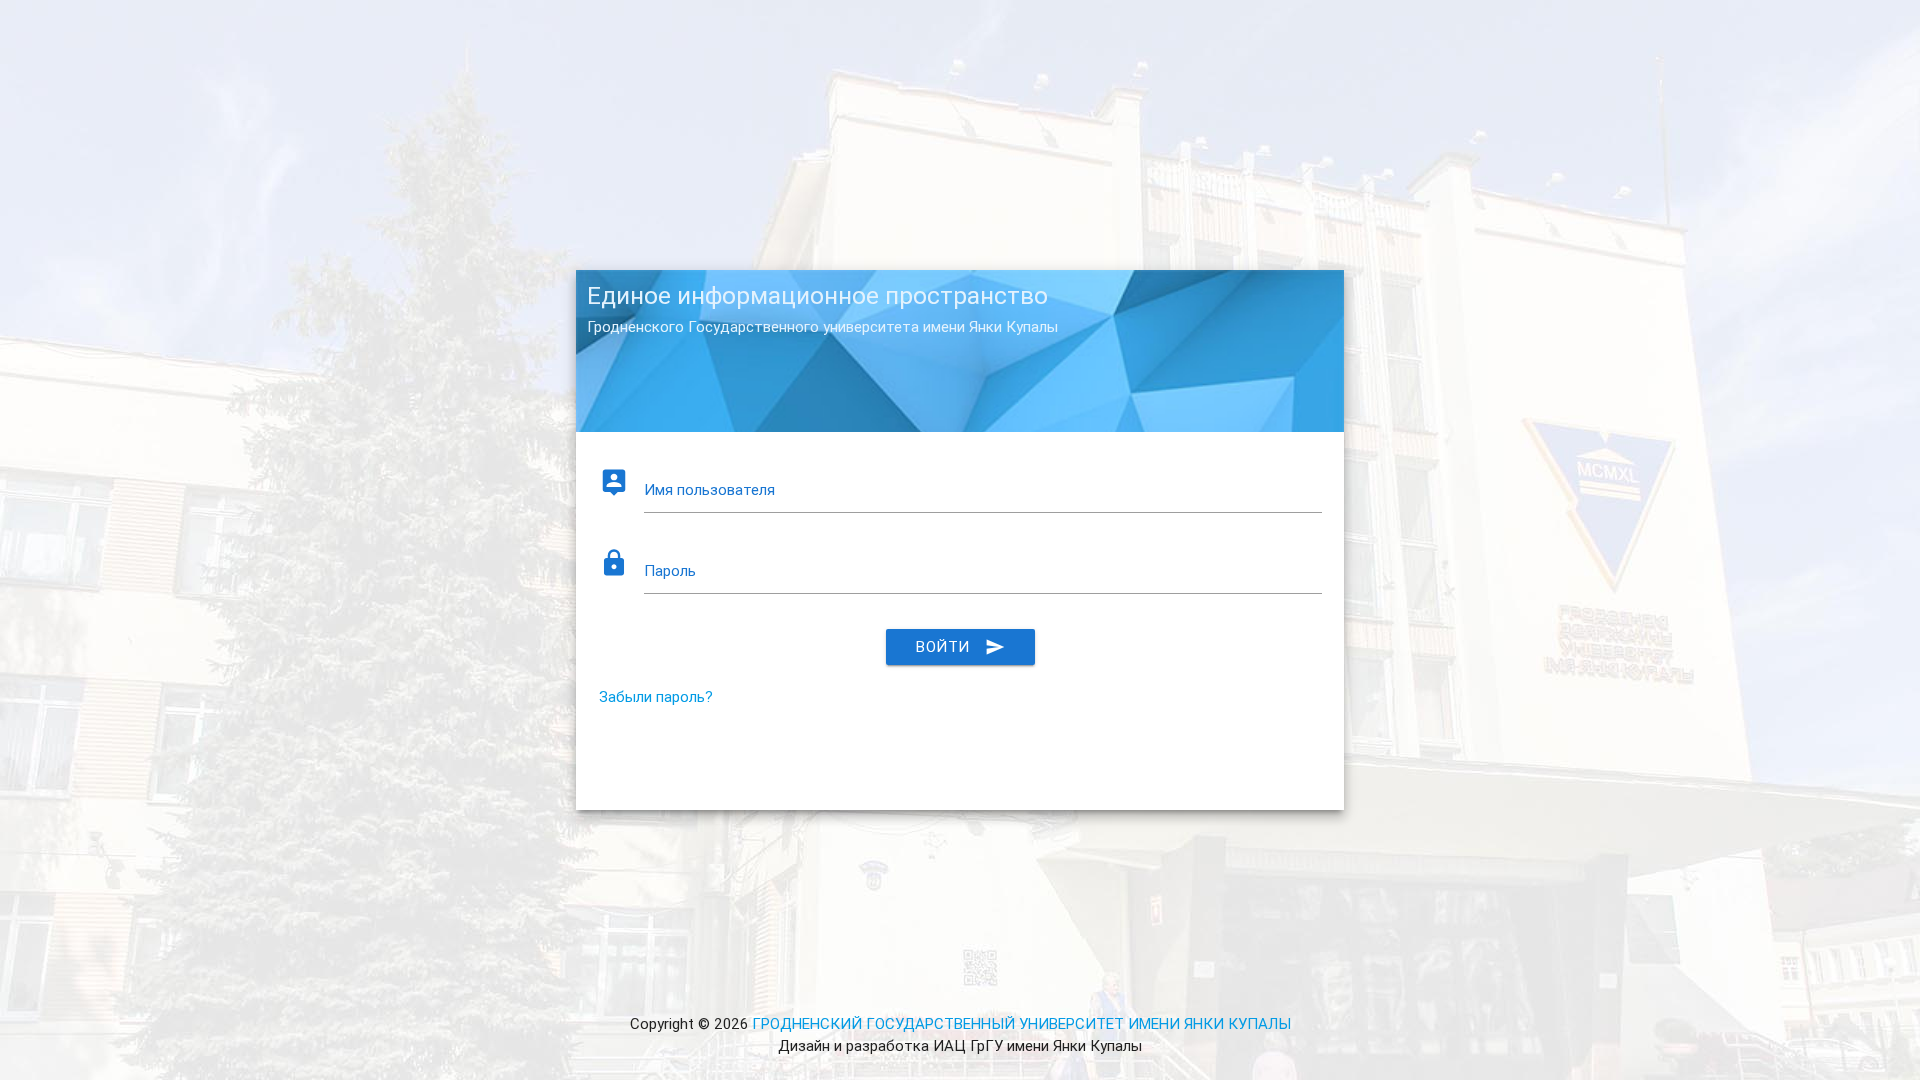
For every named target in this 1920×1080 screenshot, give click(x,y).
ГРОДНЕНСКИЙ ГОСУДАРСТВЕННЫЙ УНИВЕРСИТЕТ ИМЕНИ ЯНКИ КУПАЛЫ (1021, 1023)
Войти (960, 647)
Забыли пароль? (656, 696)
